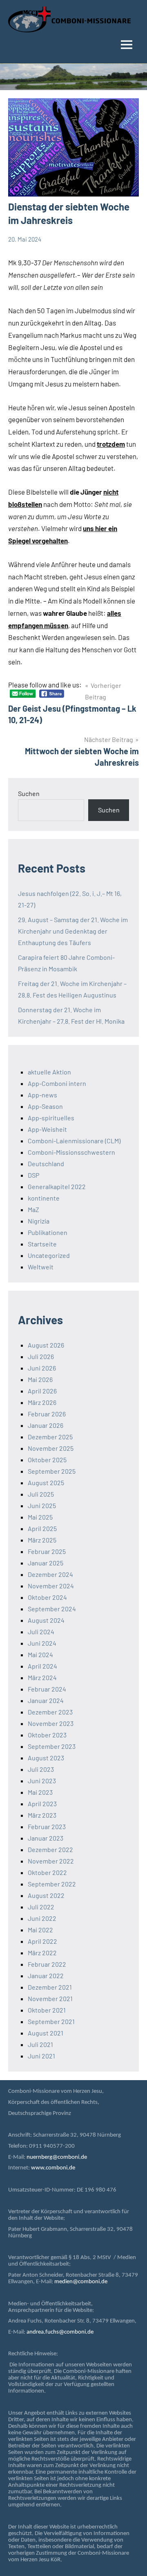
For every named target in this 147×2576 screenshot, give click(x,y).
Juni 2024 (42, 1643)
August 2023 (46, 1758)
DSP (33, 1175)
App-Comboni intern (57, 1083)
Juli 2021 (40, 2044)
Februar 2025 (47, 1551)
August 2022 (46, 1895)
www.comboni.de (53, 2168)
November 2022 (51, 1861)
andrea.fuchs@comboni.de (60, 2332)
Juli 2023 (41, 1769)
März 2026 (42, 1402)
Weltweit (41, 1267)
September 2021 (51, 2021)
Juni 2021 (41, 2056)
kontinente (44, 1198)
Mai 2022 (40, 1930)
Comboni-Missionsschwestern (71, 1152)
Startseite (42, 1244)
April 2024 (42, 1666)
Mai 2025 (40, 1517)
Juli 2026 (41, 1356)
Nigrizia (39, 1221)
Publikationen (48, 1232)
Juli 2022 (41, 1907)
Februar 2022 (47, 1964)
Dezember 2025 (50, 1437)
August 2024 (46, 1620)
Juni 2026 (42, 1368)
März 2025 (42, 1540)
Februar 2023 (47, 1826)
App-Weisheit (47, 1129)
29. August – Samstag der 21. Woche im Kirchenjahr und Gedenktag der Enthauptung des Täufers (73, 931)
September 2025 (52, 1471)
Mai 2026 (40, 1379)
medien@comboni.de (81, 2282)
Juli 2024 (41, 1632)
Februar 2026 (47, 1414)
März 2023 (42, 1815)
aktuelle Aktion (49, 1072)
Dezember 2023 (50, 1712)
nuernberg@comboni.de (57, 2157)
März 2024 (42, 1677)
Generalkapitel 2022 (57, 1186)
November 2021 (50, 1998)
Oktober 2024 (47, 1597)
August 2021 (46, 2033)
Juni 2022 (42, 1918)
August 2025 (46, 1483)
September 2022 (52, 1884)
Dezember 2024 (50, 1574)
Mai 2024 (40, 1654)
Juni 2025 (42, 1505)
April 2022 (42, 1941)
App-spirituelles (51, 1118)
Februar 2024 (47, 1689)
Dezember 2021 (50, 1987)
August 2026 (46, 1345)
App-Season (45, 1106)
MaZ (33, 1209)
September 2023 (52, 1746)
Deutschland (46, 1164)
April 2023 (42, 1804)
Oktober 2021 (47, 2010)
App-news (42, 1095)
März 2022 (42, 1953)
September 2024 (52, 1609)
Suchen (29, 793)
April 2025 (42, 1528)
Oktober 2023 (47, 1735)
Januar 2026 (46, 1425)
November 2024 (51, 1586)
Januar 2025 (46, 1563)
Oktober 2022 (47, 1872)
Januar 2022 (46, 1976)
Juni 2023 (42, 1781)
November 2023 (51, 1723)
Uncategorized (49, 1255)
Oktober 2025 (47, 1460)
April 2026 (42, 1391)
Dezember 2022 (50, 1849)
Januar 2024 (46, 1700)
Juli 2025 (41, 1494)
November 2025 (51, 1448)
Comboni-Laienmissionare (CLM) (74, 1141)
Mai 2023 (40, 1792)
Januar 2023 (46, 1838)
